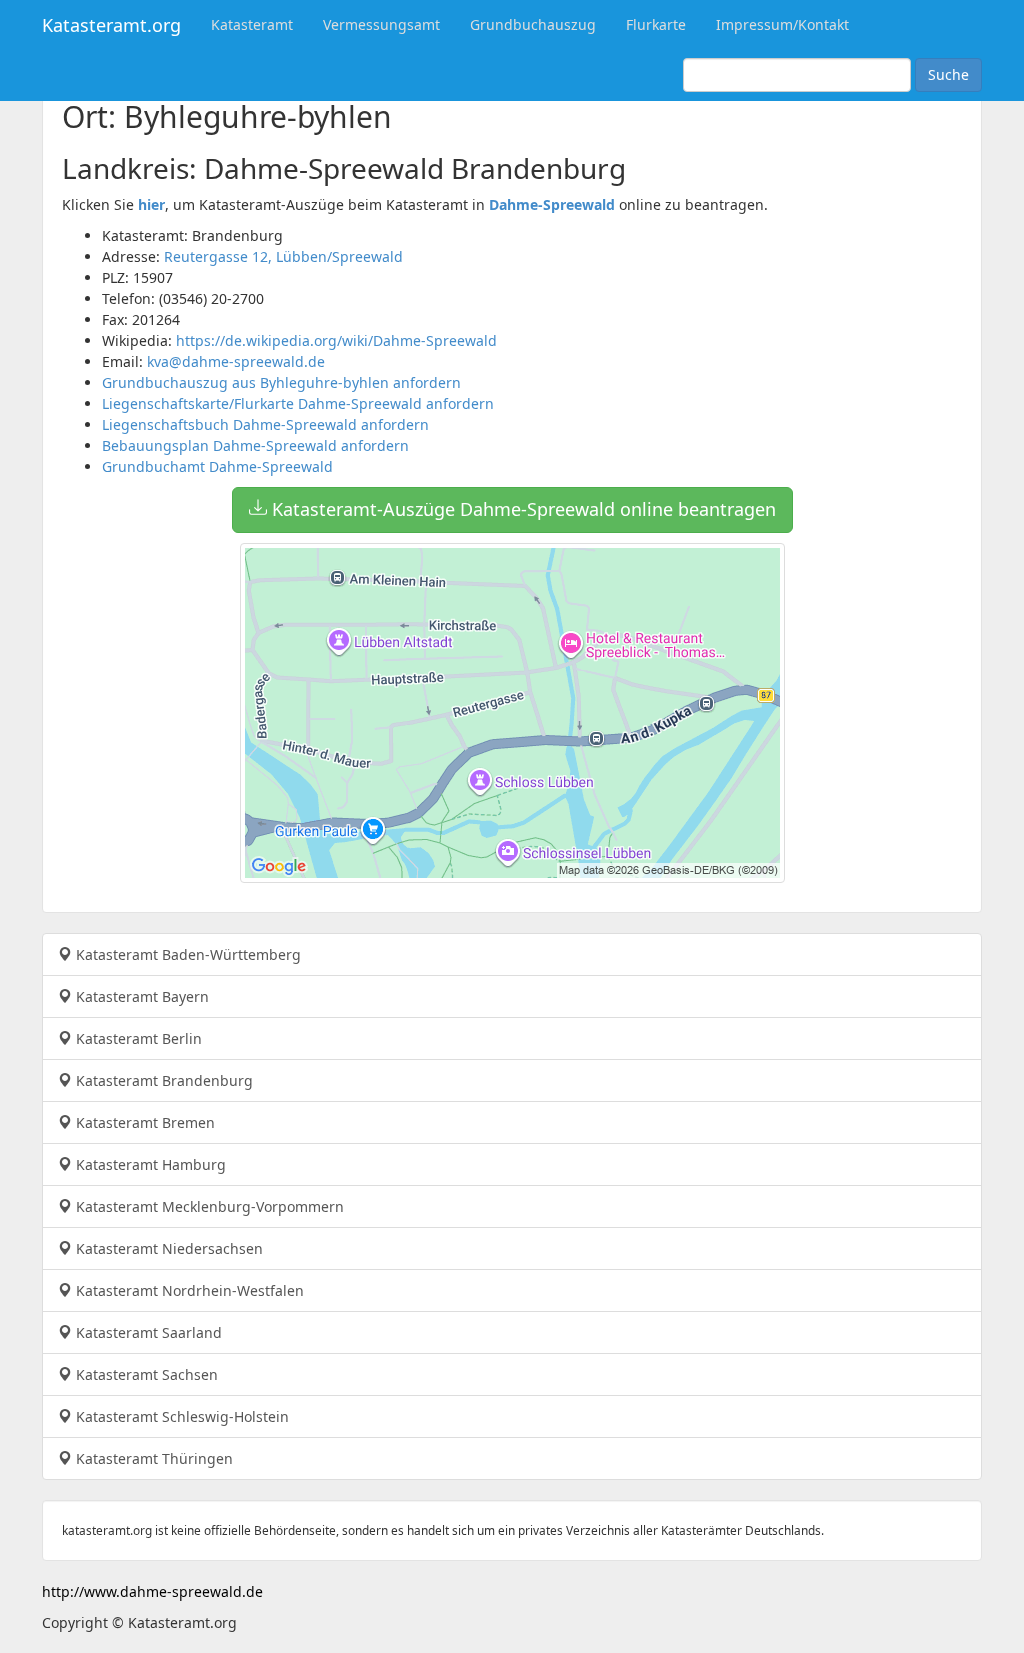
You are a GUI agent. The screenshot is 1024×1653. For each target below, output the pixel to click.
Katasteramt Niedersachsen (167, 1248)
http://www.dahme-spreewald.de (152, 1591)
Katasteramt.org (111, 25)
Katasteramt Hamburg (149, 1164)
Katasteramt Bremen (143, 1122)
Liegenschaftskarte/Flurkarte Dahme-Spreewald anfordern (298, 403)
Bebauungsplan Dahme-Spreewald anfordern (255, 445)
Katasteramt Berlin (137, 1038)
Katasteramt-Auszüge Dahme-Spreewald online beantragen (521, 509)
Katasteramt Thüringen (152, 1458)
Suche (948, 74)
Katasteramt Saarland (147, 1332)
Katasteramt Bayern (140, 996)
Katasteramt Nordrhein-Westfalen (188, 1290)
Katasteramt (252, 24)
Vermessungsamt (381, 24)
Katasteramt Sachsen (145, 1374)
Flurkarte (656, 24)
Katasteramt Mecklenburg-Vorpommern (208, 1206)
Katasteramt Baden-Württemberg (186, 954)
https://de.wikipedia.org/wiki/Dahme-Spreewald (336, 340)
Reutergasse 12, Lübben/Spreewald (283, 256)
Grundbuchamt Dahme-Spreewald (217, 466)
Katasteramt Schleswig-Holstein (180, 1416)
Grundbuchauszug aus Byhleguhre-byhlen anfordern (281, 382)
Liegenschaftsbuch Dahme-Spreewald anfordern (265, 424)
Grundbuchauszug (533, 24)
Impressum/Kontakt (782, 24)
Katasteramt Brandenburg (162, 1080)
